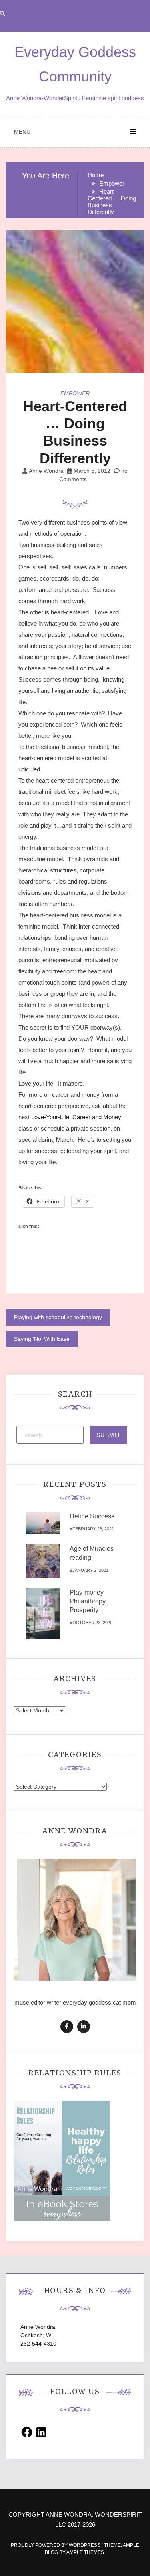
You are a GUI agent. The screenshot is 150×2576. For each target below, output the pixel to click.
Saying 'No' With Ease (42, 1339)
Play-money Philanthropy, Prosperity (88, 1601)
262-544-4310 (38, 2344)
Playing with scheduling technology (58, 1317)
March (64, 1140)
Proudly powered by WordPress (56, 2545)
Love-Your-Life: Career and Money (76, 1117)
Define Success (92, 1516)
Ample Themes (85, 2552)
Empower (75, 393)
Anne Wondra (46, 471)
